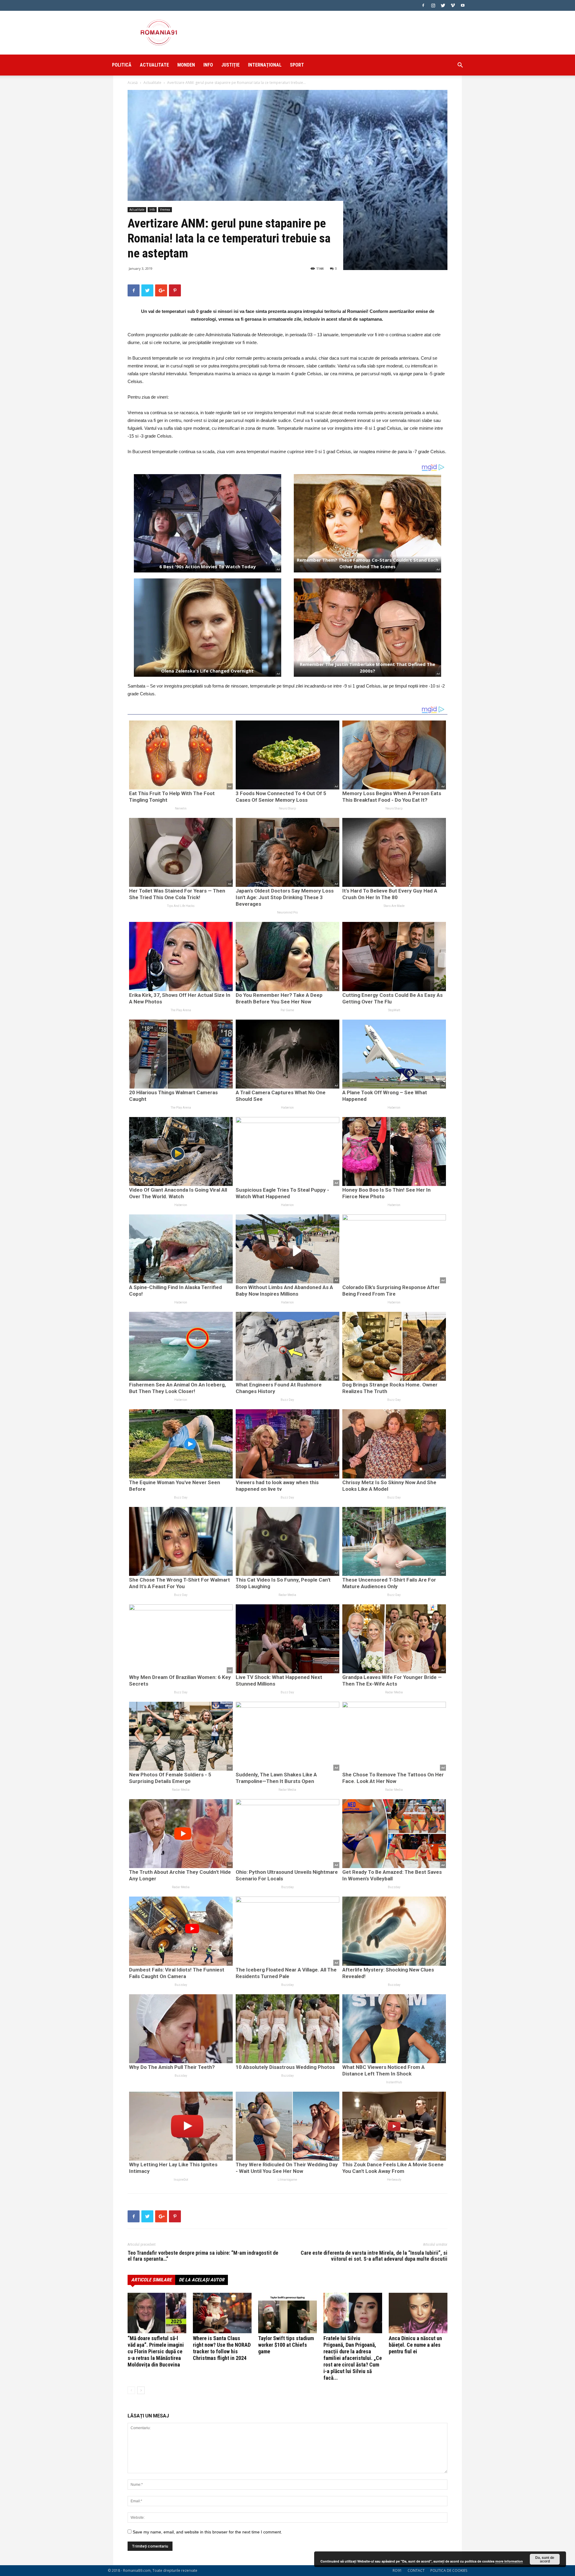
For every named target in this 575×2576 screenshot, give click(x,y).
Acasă (133, 83)
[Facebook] (423, 5)
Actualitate (154, 65)
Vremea (165, 209)
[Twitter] (443, 5)
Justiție (230, 65)
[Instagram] (433, 5)
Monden (186, 65)
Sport (297, 65)
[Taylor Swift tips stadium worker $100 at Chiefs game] (287, 2313)
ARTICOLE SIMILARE (151, 2280)
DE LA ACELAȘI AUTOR (202, 2280)
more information (509, 2561)
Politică (122, 65)
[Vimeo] (453, 5)
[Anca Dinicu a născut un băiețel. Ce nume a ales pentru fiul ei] (418, 2313)
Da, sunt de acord (545, 2559)
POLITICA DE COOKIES (449, 2570)
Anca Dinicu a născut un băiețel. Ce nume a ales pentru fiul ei (415, 2345)
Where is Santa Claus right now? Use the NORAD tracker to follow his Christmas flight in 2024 (222, 2348)
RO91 (397, 2570)
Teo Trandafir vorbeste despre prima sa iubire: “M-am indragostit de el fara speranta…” (203, 2256)
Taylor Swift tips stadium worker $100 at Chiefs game (286, 2345)
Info (208, 65)
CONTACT (416, 2570)
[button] (460, 66)
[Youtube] (463, 5)
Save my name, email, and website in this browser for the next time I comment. (207, 2532)
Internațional (265, 65)
